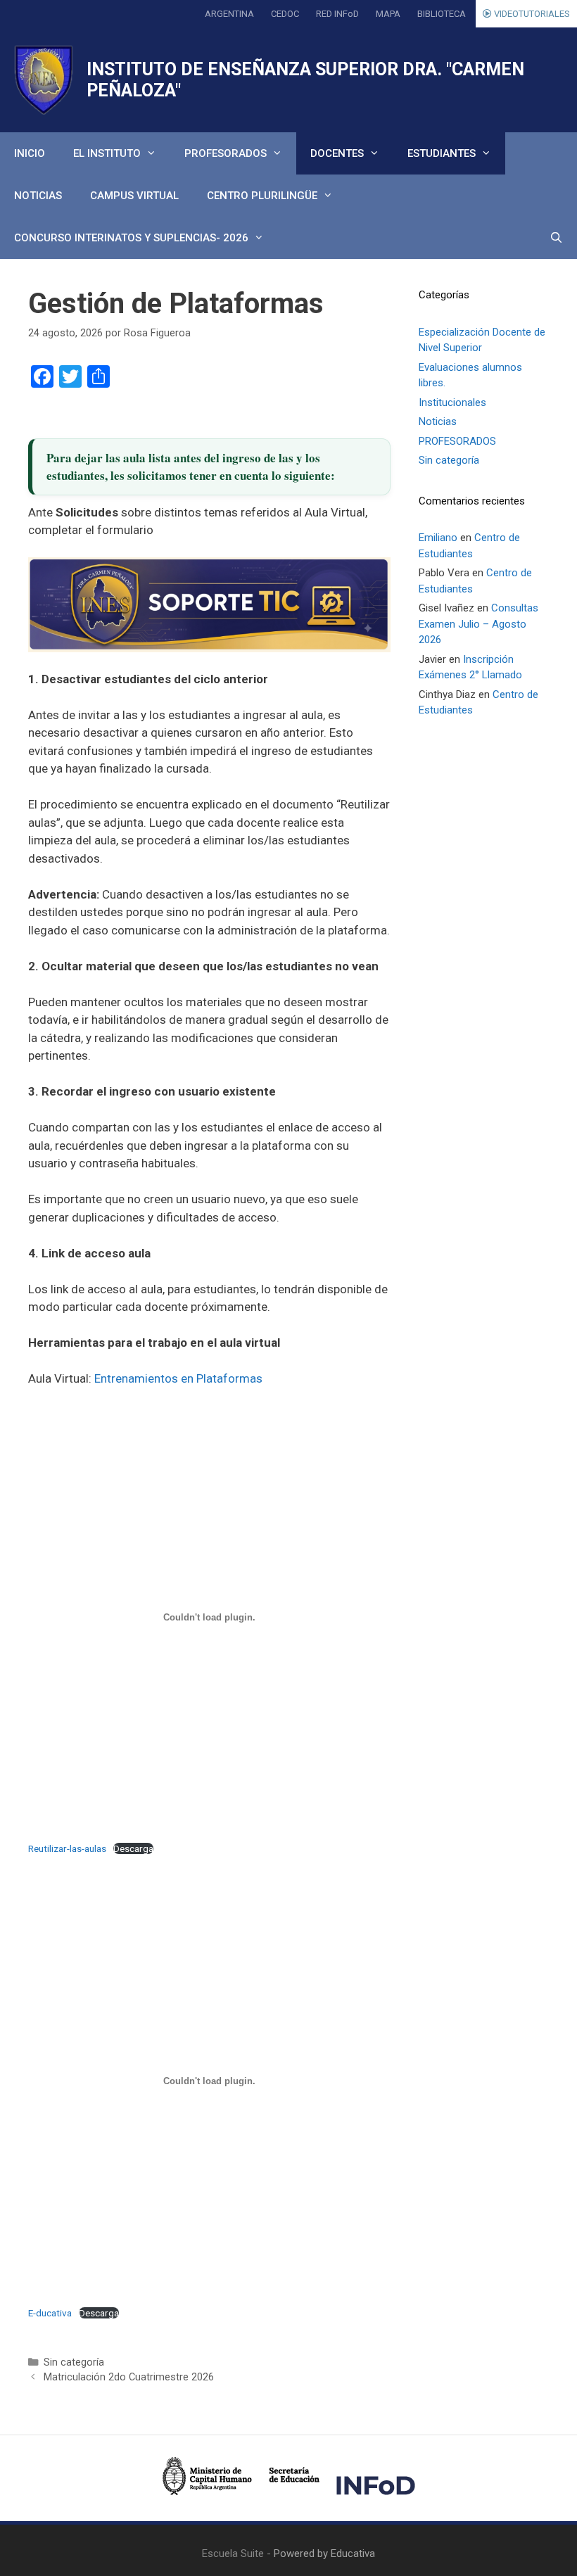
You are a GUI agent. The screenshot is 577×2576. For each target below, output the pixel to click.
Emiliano (438, 538)
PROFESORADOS (226, 153)
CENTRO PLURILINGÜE (262, 196)
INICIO (30, 153)
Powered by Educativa (324, 2553)
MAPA (388, 14)
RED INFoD (337, 14)
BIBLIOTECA (442, 14)
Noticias (438, 421)
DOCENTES (337, 153)
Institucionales (452, 402)
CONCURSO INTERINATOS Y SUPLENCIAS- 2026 (131, 238)
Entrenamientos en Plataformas (178, 1378)
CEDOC (285, 14)
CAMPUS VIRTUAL (134, 196)
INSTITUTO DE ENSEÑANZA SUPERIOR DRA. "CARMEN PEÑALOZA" (305, 80)
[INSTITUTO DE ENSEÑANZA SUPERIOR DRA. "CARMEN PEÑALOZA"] (43, 80)
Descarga (133, 1848)
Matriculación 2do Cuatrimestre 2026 (129, 2377)
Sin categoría (74, 2362)
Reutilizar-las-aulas (67, 1848)
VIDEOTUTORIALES (531, 14)
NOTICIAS (38, 196)
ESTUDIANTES (442, 153)
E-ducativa (50, 2313)
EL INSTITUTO (107, 153)
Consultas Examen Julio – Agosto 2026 (478, 624)
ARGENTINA (229, 14)
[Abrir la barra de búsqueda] (556, 238)
